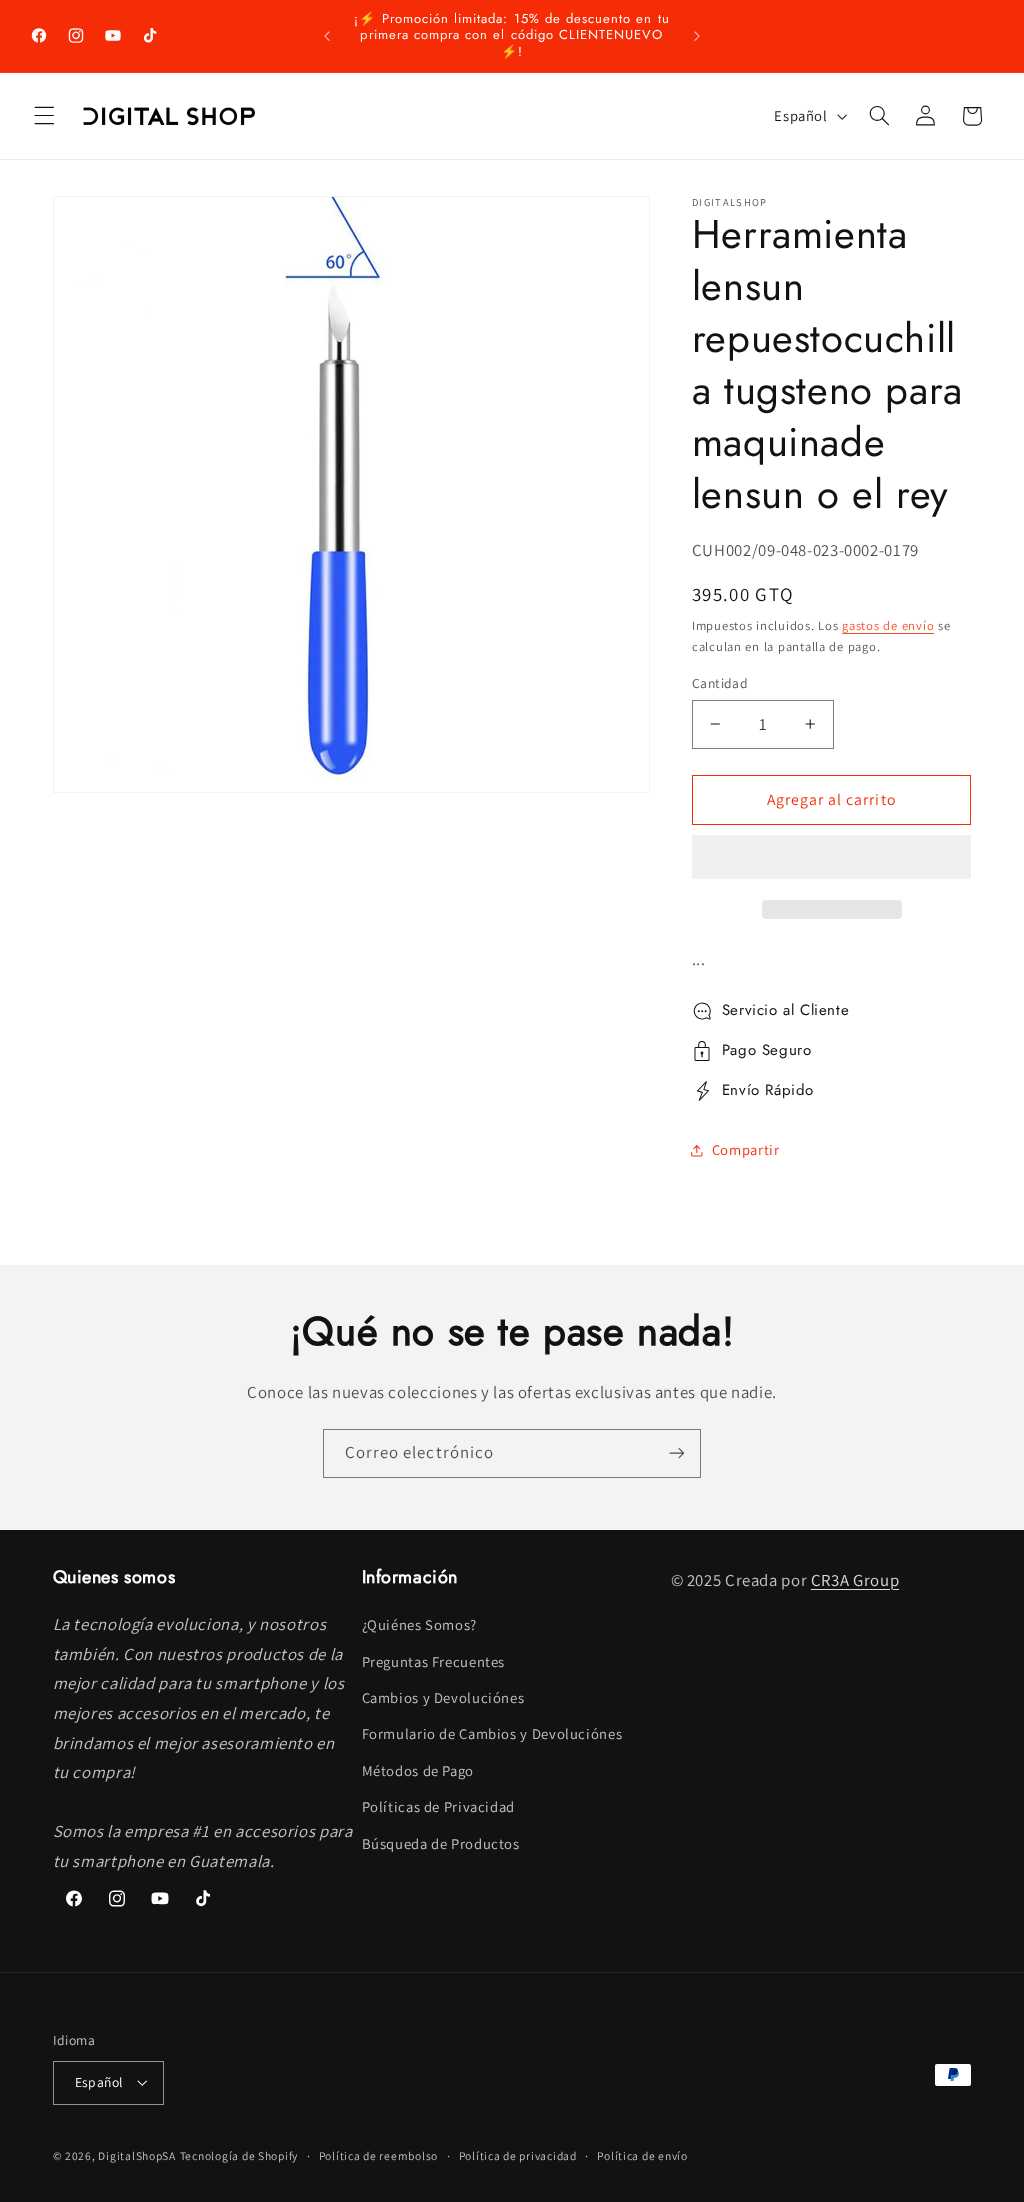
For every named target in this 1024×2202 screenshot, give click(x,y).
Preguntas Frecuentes (434, 1661)
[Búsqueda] (879, 116)
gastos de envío (888, 625)
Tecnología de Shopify (239, 2155)
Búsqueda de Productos (441, 1843)
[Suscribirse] (677, 1453)
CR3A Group (855, 1580)
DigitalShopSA (137, 2155)
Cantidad (720, 683)
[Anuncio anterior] (327, 36)
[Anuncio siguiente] (697, 36)
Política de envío (642, 2155)
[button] (832, 859)
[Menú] (44, 116)
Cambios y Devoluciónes (443, 1697)
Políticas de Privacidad (439, 1806)
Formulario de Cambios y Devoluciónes (492, 1733)
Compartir (746, 1149)
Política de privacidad (518, 2155)
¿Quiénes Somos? (419, 1624)
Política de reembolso (378, 2155)
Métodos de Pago (418, 1770)
